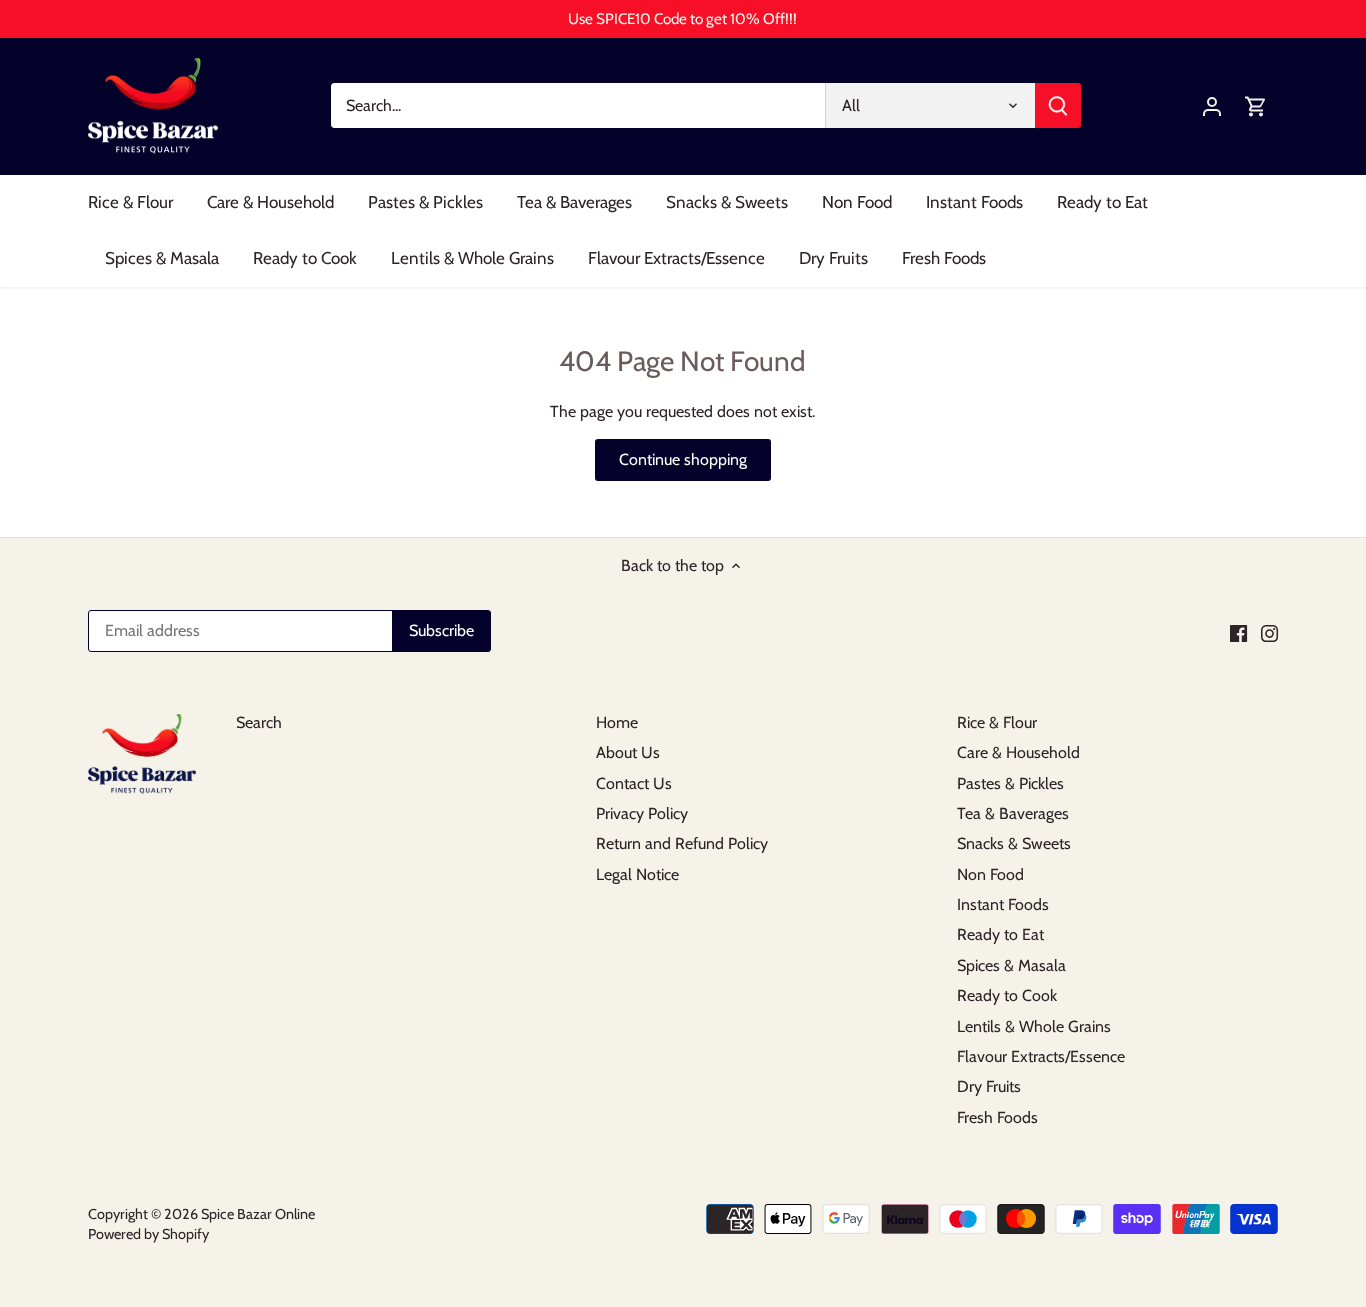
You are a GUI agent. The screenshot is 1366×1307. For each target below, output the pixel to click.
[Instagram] (1093, 1208)
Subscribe (1228, 1142)
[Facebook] (1063, 1208)
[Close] (1298, 966)
